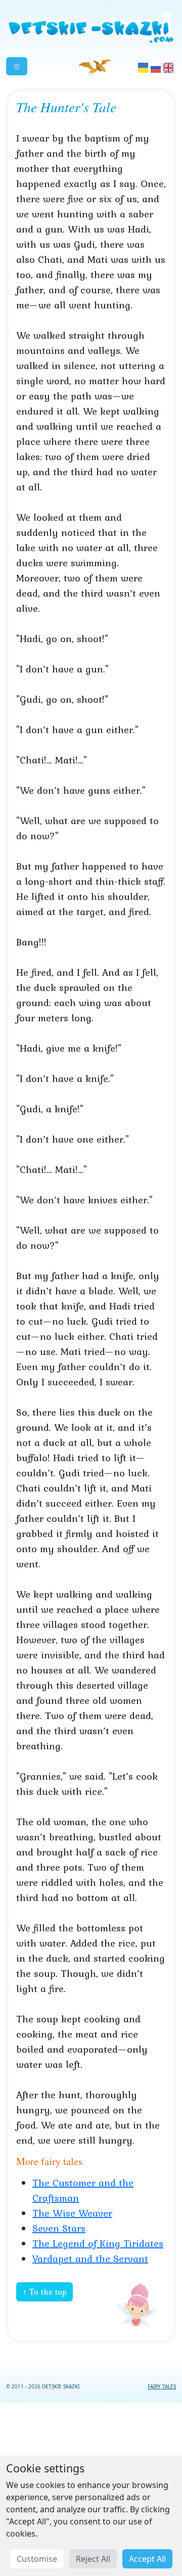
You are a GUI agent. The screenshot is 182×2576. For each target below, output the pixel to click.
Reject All (93, 2559)
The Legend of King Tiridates (98, 2243)
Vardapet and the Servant (90, 2258)
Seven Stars (59, 2228)
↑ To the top (44, 2292)
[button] (17, 66)
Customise (37, 2559)
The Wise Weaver (72, 2213)
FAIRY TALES (162, 2386)
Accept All (147, 2559)
